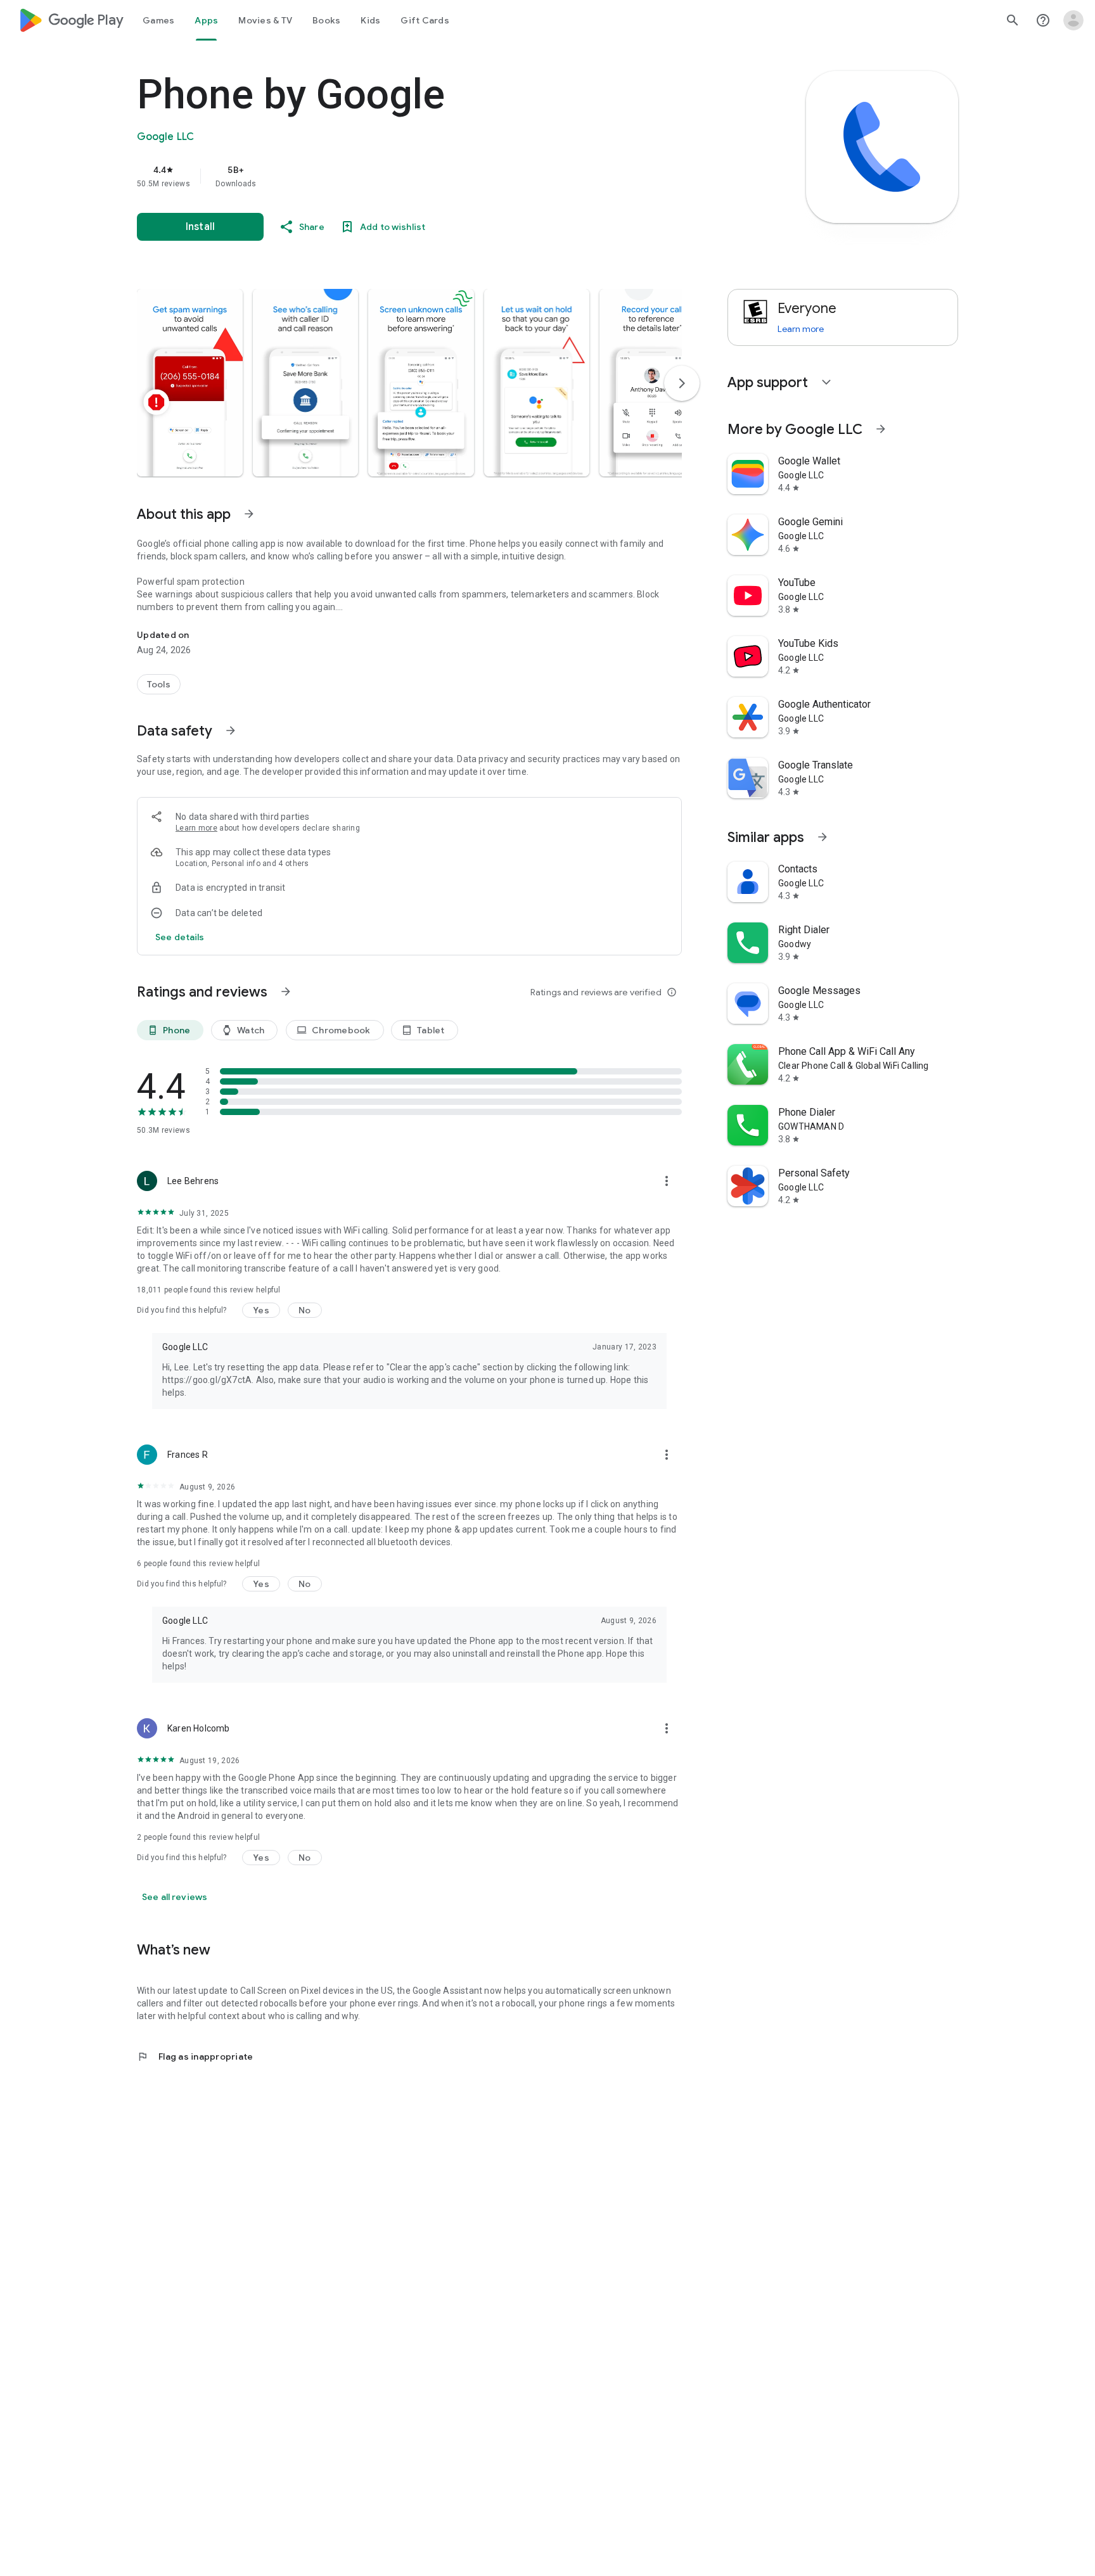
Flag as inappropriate (195, 2056)
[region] (390, 176)
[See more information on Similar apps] (823, 837)
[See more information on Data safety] (231, 730)
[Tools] (159, 684)
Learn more (196, 828)
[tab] (158, 20)
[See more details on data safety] (180, 937)
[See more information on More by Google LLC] (881, 429)
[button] (190, 383)
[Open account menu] (1073, 20)
